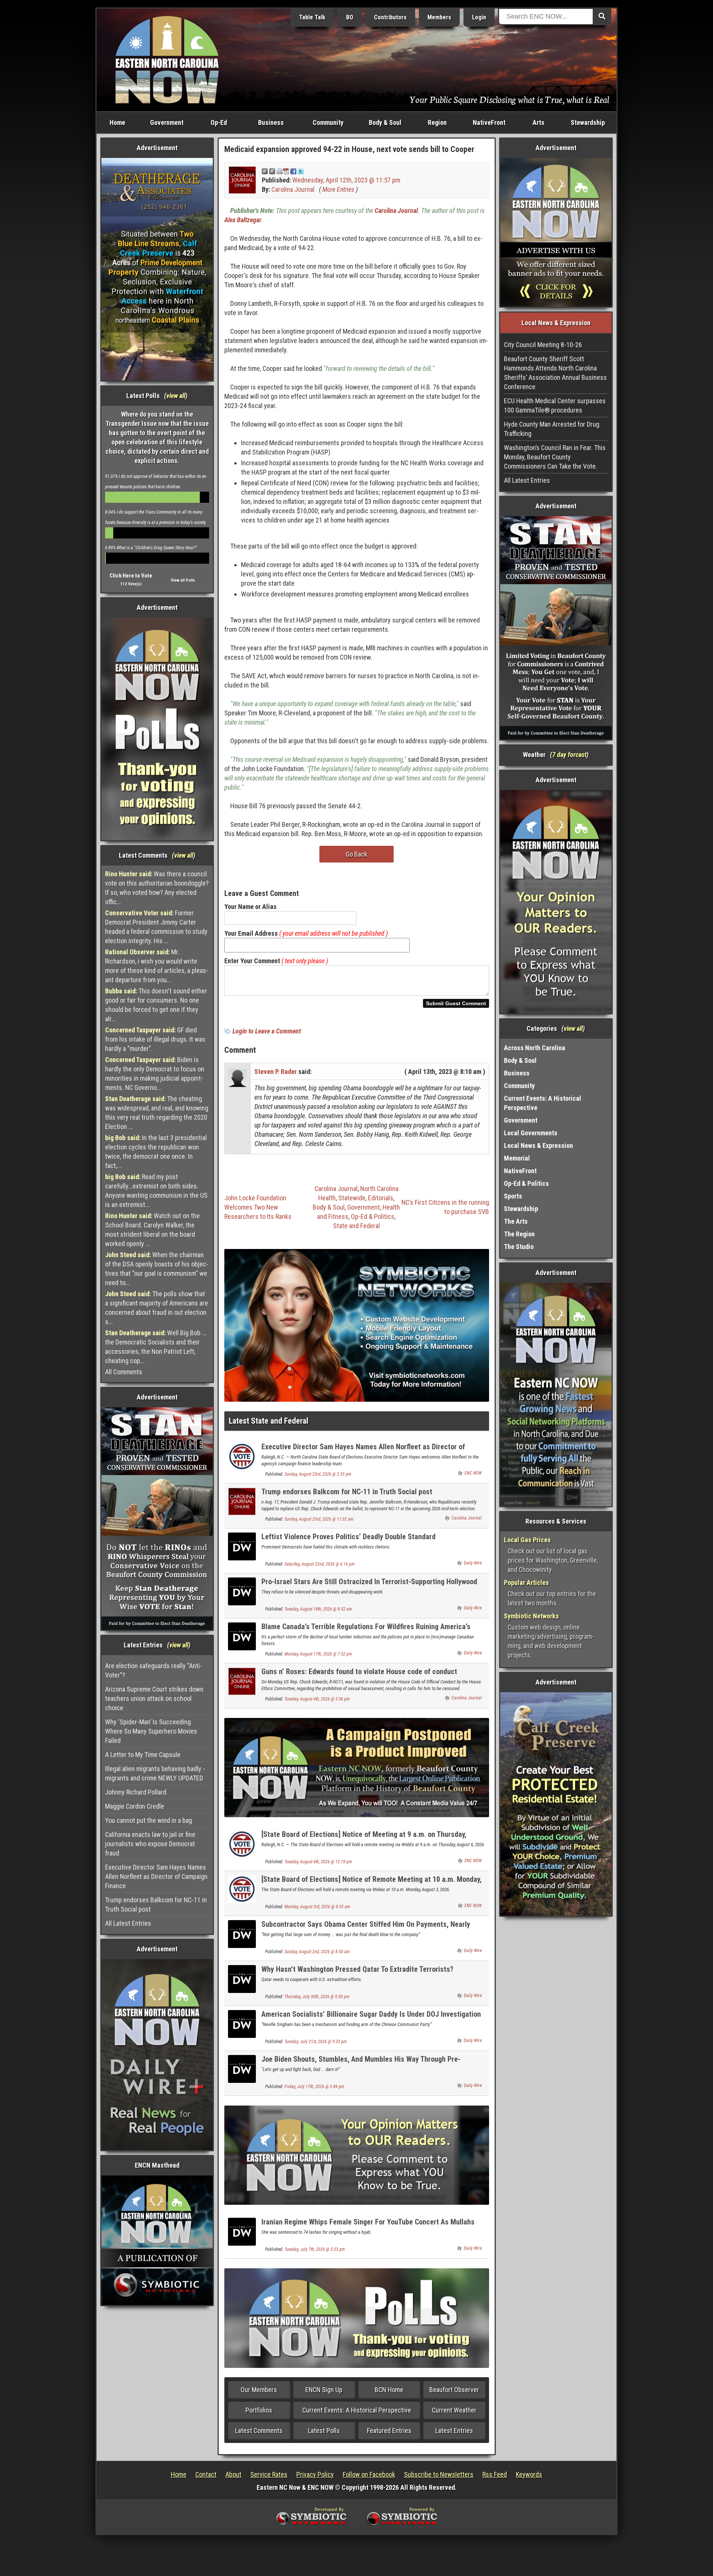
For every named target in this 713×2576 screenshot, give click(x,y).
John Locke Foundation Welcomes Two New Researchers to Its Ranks (258, 1207)
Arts (538, 122)
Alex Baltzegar (243, 220)
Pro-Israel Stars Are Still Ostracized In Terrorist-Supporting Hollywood (369, 1582)
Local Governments (531, 1133)
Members (439, 17)
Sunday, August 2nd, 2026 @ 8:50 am (317, 1952)
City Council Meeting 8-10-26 (543, 345)
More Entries (338, 189)
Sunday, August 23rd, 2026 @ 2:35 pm (318, 1474)
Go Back (356, 854)
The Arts (516, 1221)
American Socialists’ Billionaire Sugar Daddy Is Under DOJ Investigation (371, 2014)
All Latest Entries (128, 1923)
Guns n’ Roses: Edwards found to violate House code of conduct (359, 1672)
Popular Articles (526, 1583)
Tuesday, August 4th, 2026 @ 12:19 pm (318, 1862)
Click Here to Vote (131, 576)
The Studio (519, 1247)
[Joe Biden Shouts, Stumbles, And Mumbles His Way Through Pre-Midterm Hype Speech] (242, 2068)
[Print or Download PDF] (283, 171)
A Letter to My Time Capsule (143, 1755)
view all (176, 396)
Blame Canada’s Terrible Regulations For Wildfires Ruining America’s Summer (366, 1631)
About (233, 2474)
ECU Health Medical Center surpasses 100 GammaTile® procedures (555, 405)
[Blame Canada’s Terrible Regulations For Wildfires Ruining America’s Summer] (242, 1636)
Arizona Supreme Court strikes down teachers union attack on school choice (154, 1698)
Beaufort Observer (454, 2390)
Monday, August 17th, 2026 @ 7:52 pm (318, 1654)
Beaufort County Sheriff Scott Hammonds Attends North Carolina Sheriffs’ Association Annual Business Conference (555, 373)
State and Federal (356, 1226)
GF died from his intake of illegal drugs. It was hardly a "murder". (155, 1039)
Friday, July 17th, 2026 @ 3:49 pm (314, 2087)
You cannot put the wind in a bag (149, 1820)
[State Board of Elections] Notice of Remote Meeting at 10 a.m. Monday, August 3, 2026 (372, 1884)
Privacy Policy (315, 2474)
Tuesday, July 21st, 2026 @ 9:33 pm (316, 2042)
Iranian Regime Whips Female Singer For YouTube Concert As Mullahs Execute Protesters (368, 2226)
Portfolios (259, 2410)
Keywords (529, 2474)
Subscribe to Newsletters (439, 2474)
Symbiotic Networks (531, 1616)
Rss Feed (495, 2474)
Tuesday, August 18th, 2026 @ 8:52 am (318, 1609)
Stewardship (588, 122)
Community (328, 122)
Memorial (517, 1158)
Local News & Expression (538, 1145)
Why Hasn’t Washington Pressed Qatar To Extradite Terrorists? (357, 1969)
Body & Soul (385, 122)
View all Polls (183, 580)
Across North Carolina (535, 1048)
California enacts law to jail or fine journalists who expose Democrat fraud (150, 1844)
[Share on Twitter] (301, 171)
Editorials (381, 1198)
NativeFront (489, 122)
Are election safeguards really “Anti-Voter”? (154, 1670)
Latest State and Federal (268, 1421)
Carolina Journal (293, 189)
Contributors (390, 17)
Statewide (352, 1198)
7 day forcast (569, 755)
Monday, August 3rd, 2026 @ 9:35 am (317, 1907)
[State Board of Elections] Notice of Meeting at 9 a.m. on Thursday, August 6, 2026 (364, 1839)
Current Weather (454, 2410)
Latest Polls (324, 2431)
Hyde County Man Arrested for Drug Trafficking (552, 429)
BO (350, 17)
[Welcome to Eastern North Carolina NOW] (167, 59)
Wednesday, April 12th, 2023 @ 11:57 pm (346, 180)
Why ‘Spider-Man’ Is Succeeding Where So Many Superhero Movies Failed (151, 1731)
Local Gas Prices (527, 1540)
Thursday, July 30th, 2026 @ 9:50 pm (317, 1997)
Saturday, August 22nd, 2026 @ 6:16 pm (320, 1564)
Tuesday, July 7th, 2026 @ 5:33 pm (315, 2249)
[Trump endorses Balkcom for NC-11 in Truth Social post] (242, 1501)
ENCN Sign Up (324, 2390)
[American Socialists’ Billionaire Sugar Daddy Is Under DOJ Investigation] (242, 2023)
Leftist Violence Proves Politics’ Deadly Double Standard (349, 1537)
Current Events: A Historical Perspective (357, 2410)
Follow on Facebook (369, 2474)
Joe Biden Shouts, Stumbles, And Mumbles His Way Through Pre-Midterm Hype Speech (361, 2063)
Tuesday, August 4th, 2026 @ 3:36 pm (317, 1699)
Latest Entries (454, 2431)
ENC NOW (473, 1473)
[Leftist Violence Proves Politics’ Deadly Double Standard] (242, 1546)
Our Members (259, 2390)
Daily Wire (473, 1563)
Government (167, 122)
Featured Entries (389, 2431)
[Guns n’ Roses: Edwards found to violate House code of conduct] (242, 1681)
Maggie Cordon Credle (135, 1806)
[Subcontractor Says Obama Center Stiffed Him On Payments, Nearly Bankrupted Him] (242, 1933)
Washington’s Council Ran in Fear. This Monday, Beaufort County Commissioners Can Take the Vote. (555, 457)
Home (117, 122)
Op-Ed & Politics (373, 1216)
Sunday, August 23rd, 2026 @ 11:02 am (319, 1519)
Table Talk (312, 17)
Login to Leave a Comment (267, 1031)
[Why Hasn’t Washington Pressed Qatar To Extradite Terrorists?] (242, 1978)
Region (437, 122)
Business (271, 122)
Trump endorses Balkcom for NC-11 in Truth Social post (156, 1905)
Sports (513, 1196)
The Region (519, 1234)
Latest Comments (259, 2431)
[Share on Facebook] (293, 171)
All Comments (124, 1372)
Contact (206, 2474)
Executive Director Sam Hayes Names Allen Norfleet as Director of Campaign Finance (156, 1876)
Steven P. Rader (276, 1072)
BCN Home (389, 2390)
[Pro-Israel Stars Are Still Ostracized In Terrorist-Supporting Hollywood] (242, 1591)
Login (479, 17)
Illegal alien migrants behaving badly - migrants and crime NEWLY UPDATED (155, 1773)
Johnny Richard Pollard (136, 1792)
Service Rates (269, 2474)
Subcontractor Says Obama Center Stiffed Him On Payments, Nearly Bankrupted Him (366, 1928)
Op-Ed (219, 122)
